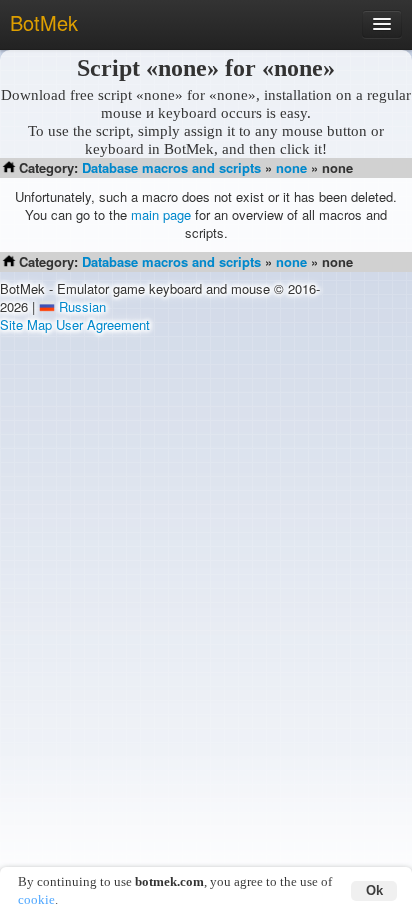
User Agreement (103, 324)
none (291, 167)
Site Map (26, 324)
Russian (82, 306)
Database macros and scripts (171, 167)
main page (161, 214)
